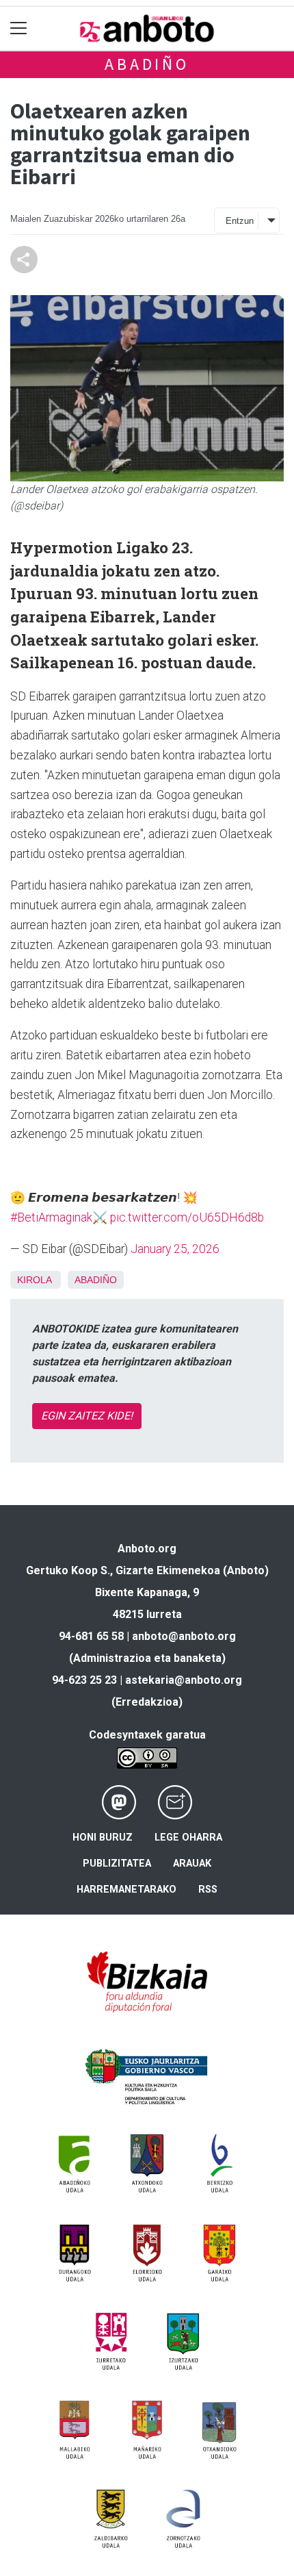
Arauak (192, 1864)
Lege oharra (188, 1838)
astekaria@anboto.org (184, 1680)
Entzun (240, 221)
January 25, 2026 (175, 1249)
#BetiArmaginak (51, 1217)
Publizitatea (117, 1864)
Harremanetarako (126, 1890)
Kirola (34, 1280)
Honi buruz (103, 1838)
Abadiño (147, 64)
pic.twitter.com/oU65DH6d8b (187, 1217)
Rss (208, 1890)
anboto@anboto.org (184, 1636)
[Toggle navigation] (19, 28)
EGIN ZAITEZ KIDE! (87, 1416)
